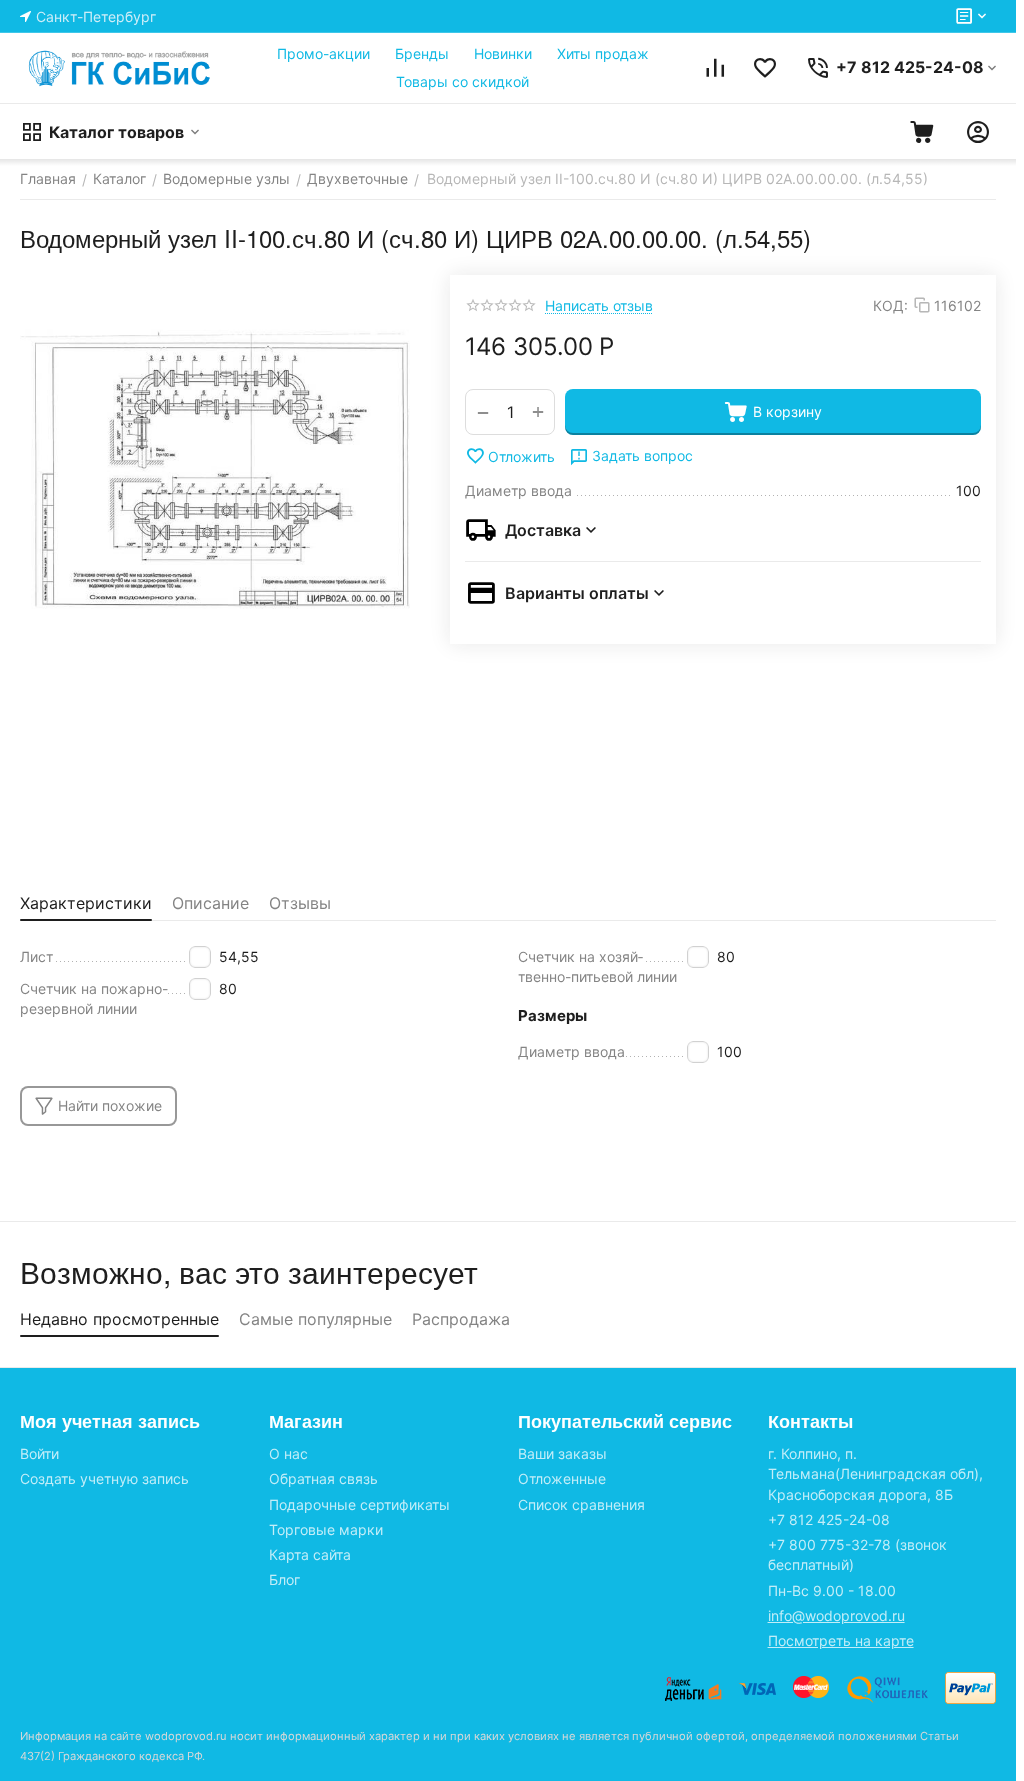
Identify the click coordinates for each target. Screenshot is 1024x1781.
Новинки (503, 53)
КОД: (890, 305)
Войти (39, 1453)
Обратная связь (323, 1478)
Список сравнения (581, 1504)
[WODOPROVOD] (120, 68)
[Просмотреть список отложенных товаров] (765, 68)
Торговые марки (326, 1529)
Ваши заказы (562, 1453)
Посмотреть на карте (841, 1640)
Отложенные (562, 1478)
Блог (284, 1579)
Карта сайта (310, 1554)
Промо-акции (323, 53)
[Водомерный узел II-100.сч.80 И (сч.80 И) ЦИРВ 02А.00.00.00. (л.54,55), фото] (215, 470)
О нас (288, 1453)
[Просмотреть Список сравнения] (715, 68)
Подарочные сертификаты (359, 1504)
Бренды (422, 53)
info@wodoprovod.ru (836, 1615)
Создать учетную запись (104, 1478)
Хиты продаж (603, 53)
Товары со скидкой (462, 81)
